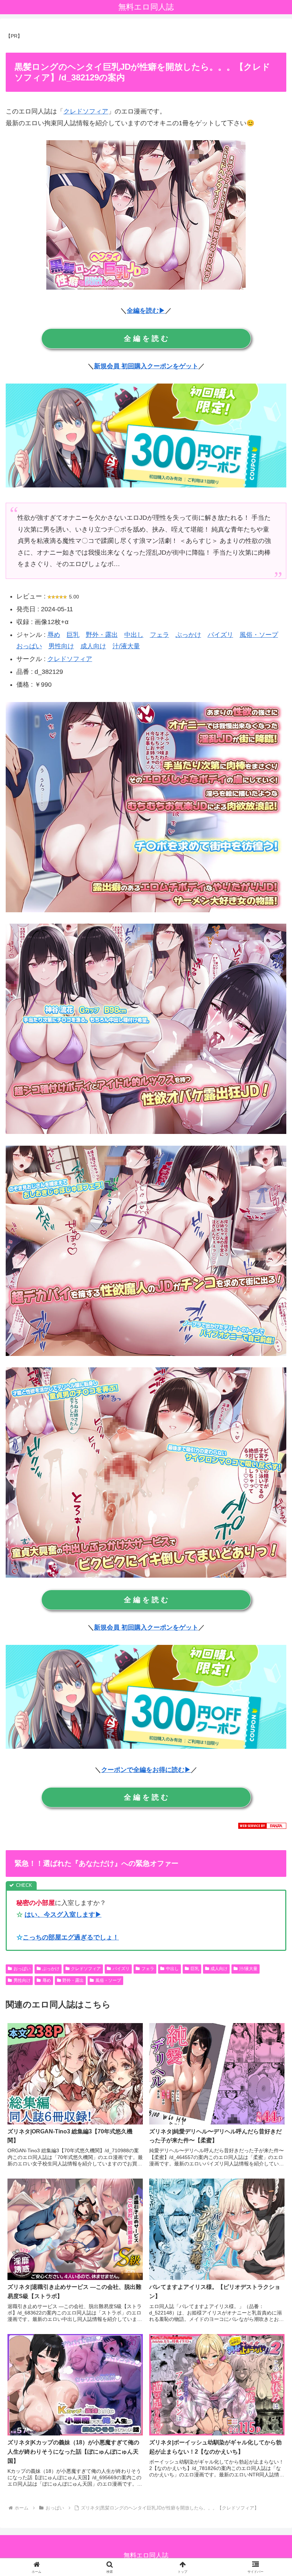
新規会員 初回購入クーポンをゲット (146, 366)
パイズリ (220, 635)
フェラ (160, 635)
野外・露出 (102, 635)
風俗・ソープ (259, 635)
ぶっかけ (188, 635)
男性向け (61, 646)
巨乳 (73, 635)
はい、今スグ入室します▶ (63, 1915)
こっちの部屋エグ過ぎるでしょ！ (71, 1937)
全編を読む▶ (146, 311)
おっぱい (29, 646)
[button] (270, 1556)
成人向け (93, 646)
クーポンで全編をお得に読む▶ (146, 1770)
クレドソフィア (86, 111)
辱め (54, 635)
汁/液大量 (126, 646)
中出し (134, 635)
